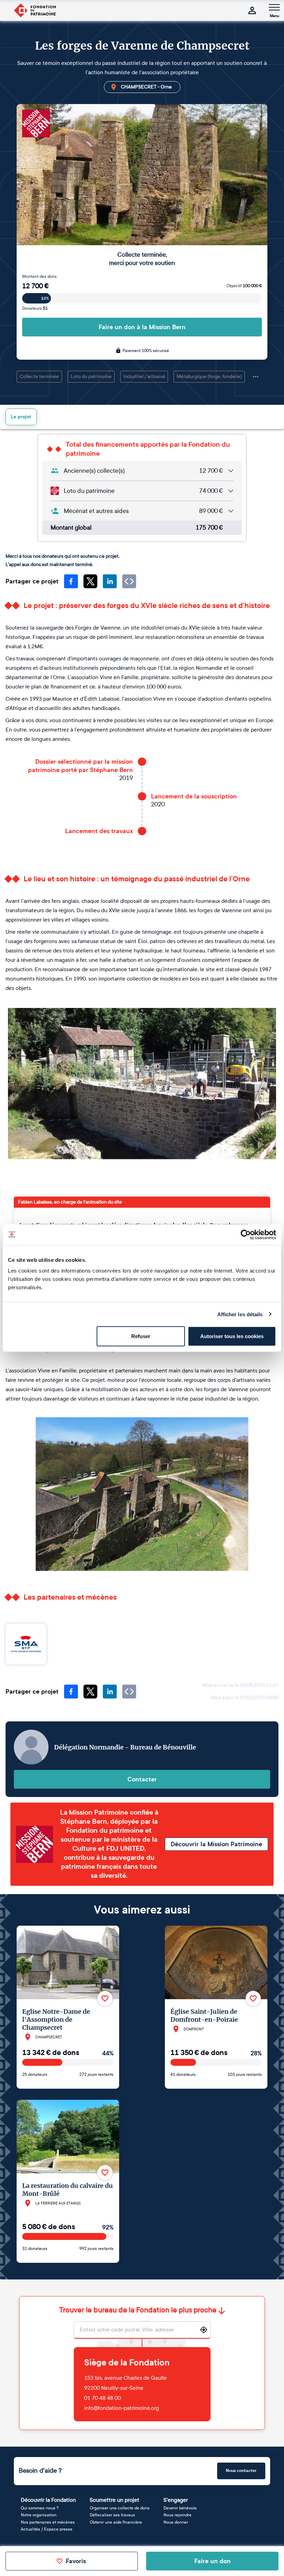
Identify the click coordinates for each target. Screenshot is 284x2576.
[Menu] (274, 7)
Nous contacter (241, 2471)
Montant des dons (39, 276)
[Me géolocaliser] (204, 2330)
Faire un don (212, 2561)
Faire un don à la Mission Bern (142, 327)
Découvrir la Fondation (48, 2500)
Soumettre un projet (114, 2500)
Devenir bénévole (180, 2508)
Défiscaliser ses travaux (112, 2515)
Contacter (142, 1779)
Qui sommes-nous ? (40, 2508)
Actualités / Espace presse (47, 2529)
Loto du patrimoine (91, 376)
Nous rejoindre (177, 2515)
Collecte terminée (39, 376)
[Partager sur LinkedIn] (110, 581)
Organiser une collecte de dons (120, 2508)
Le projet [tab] (21, 417)
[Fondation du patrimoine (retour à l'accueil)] (35, 10)
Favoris (76, 2561)
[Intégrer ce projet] (129, 581)
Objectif (244, 286)
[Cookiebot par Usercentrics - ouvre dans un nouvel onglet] (246, 1234)
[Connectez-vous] (252, 10)
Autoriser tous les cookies (232, 1336)
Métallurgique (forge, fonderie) (209, 376)
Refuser (141, 1336)
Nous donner (176, 2522)
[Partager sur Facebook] (71, 581)
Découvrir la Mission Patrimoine (216, 1844)
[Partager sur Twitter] (90, 581)
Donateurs (35, 308)
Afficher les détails (240, 1314)
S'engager (176, 2500)
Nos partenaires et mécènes (48, 2522)
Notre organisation (39, 2515)
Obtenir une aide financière (116, 2522)
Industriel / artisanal (144, 376)
